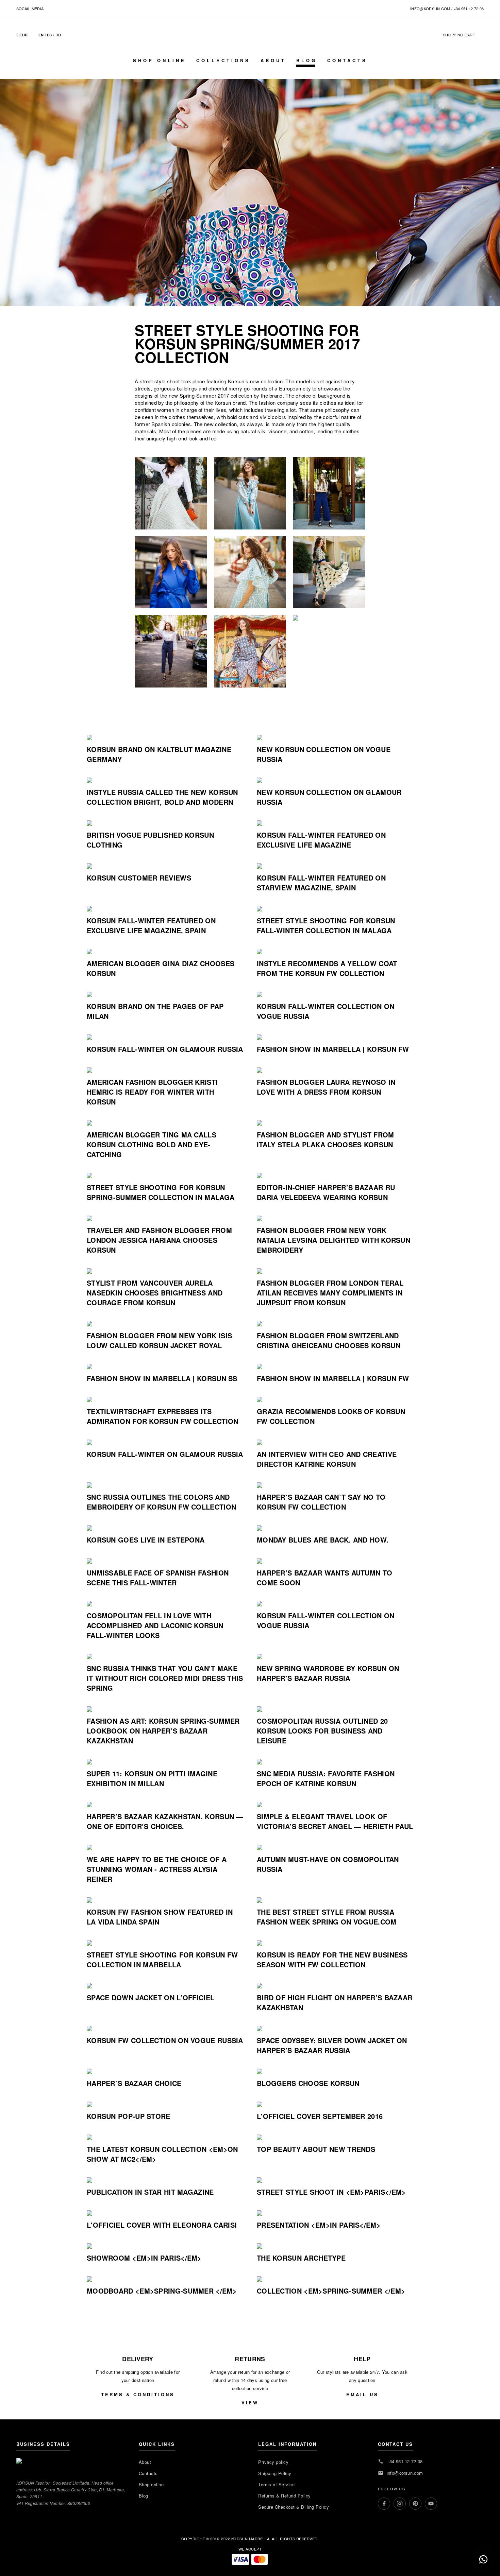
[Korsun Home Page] (250, 41)
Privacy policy (273, 2462)
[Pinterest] (415, 2504)
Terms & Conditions (138, 2394)
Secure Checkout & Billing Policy (294, 2507)
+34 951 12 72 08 (469, 8)
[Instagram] (400, 2504)
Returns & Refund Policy (285, 2496)
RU (58, 35)
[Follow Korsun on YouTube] (77, 8)
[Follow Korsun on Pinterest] (68, 8)
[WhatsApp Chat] (483, 2559)
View (250, 2403)
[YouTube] (431, 2504)
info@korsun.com (430, 8)
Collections (223, 60)
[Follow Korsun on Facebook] (49, 8)
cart (462, 35)
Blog (307, 60)
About (273, 60)
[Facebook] (384, 2504)
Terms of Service (276, 2484)
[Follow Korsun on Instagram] (58, 8)
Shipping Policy (275, 2473)
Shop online (160, 60)
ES (49, 35)
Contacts (347, 60)
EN (41, 35)
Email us (362, 2394)
